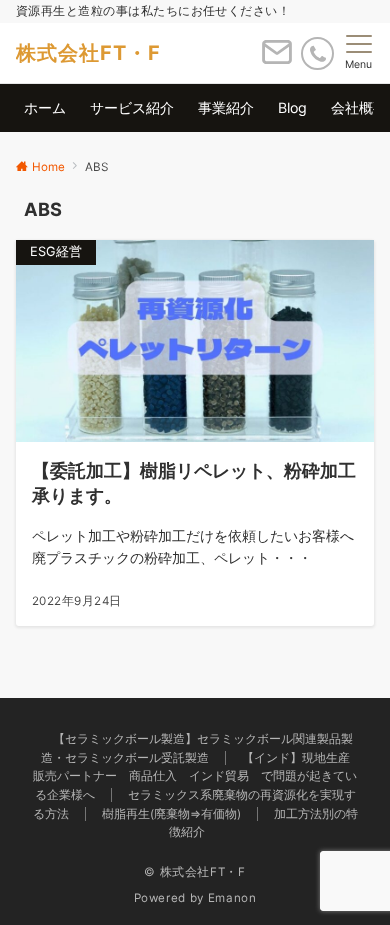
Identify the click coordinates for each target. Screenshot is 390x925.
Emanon (232, 898)
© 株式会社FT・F (194, 872)
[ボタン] (277, 60)
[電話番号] (317, 53)
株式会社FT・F (88, 53)
